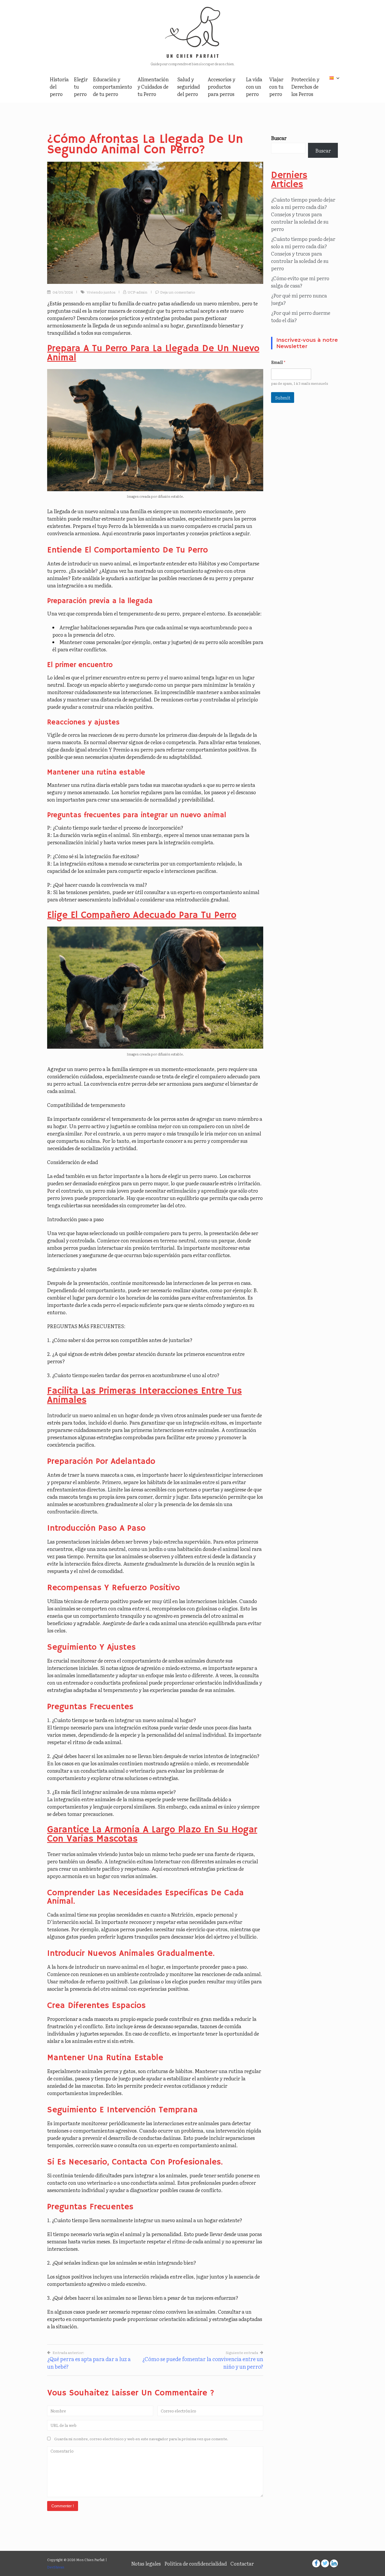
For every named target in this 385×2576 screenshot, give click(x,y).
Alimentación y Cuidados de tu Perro (153, 86)
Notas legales (146, 2563)
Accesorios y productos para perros (221, 86)
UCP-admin (137, 292)
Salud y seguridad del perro (189, 86)
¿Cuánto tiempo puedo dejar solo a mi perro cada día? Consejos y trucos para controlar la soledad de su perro (303, 214)
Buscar (279, 138)
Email (278, 362)
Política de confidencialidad (196, 2563)
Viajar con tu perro (276, 86)
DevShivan (56, 2567)
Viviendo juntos (101, 292)
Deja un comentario (178, 292)
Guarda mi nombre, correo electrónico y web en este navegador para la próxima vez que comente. (141, 2439)
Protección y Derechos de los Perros (305, 86)
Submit (283, 397)
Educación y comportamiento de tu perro (112, 86)
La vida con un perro (254, 86)
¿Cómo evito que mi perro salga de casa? (300, 282)
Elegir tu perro (81, 86)
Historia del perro (59, 86)
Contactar (242, 2563)
